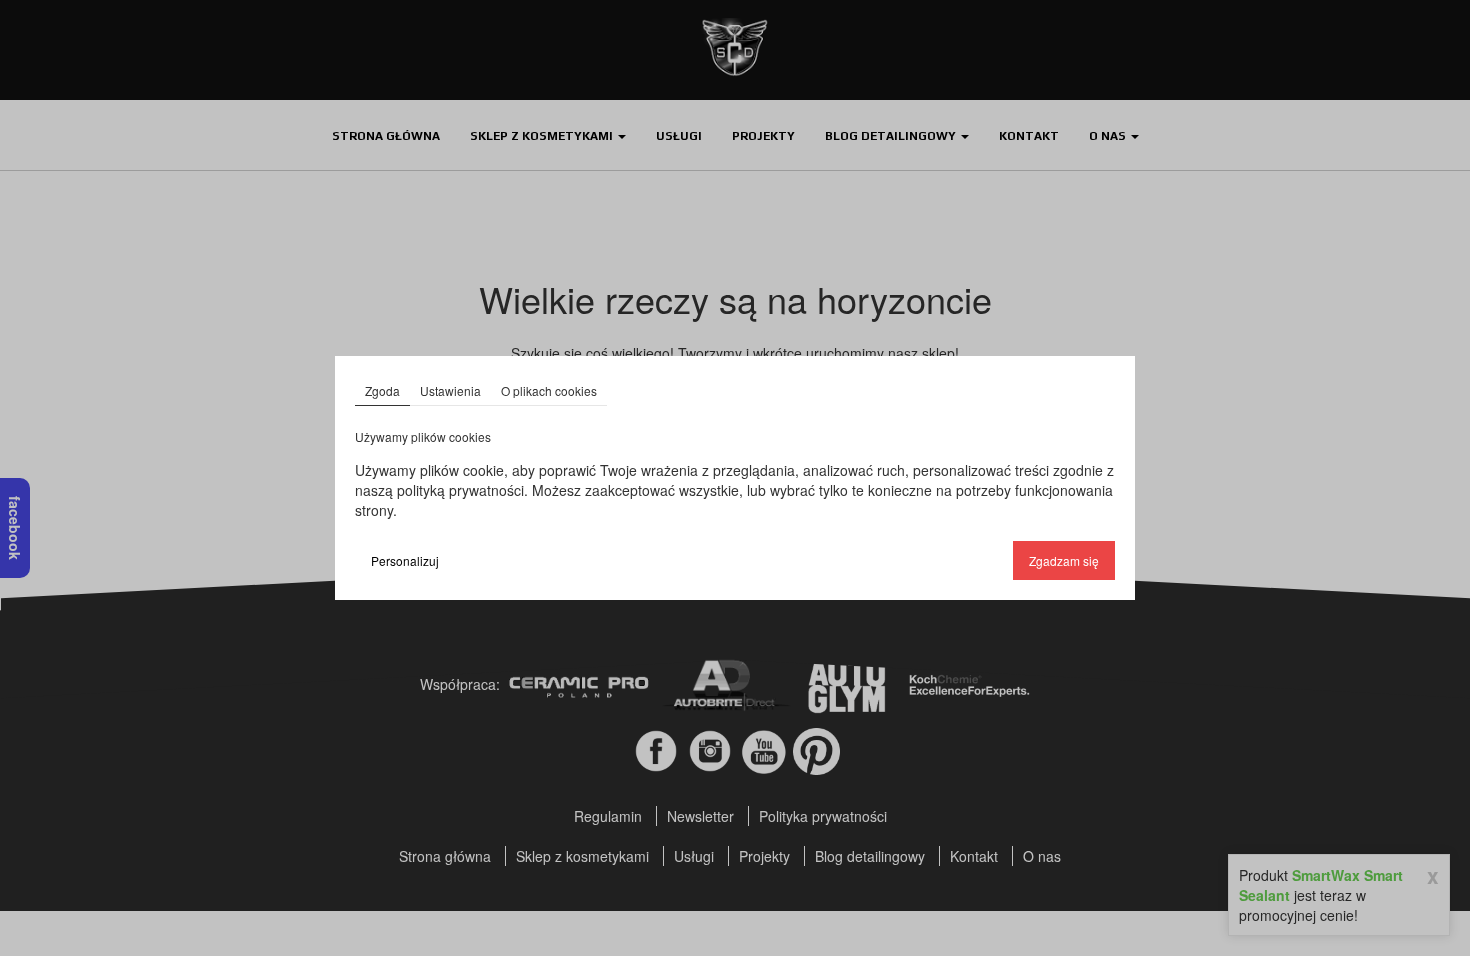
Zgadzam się (1064, 560)
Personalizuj (405, 560)
